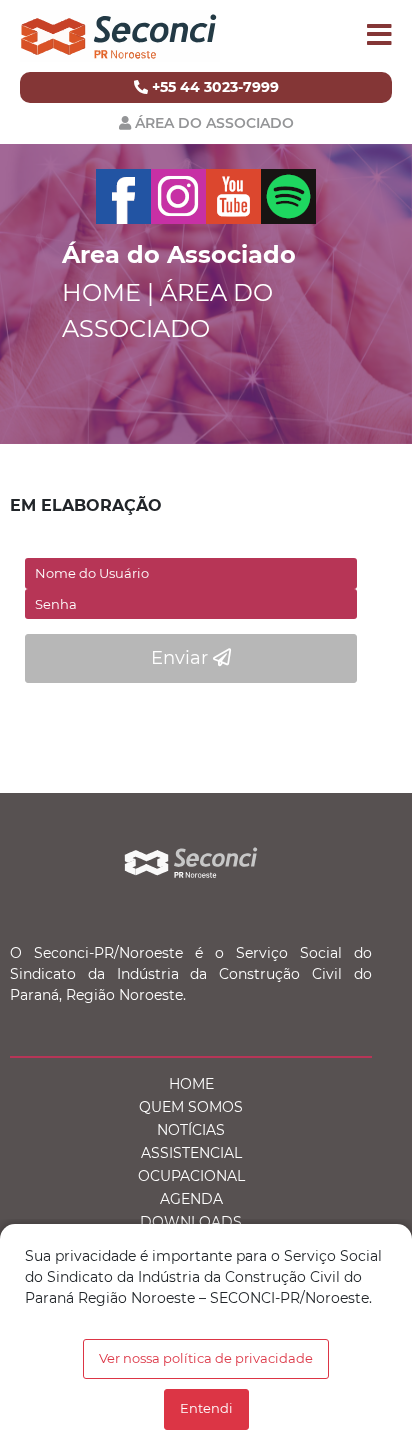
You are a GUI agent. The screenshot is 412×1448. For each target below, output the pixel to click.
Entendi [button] (206, 1408)
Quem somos (191, 1107)
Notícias (191, 1130)
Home (191, 1084)
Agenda (191, 1199)
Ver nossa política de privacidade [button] (206, 1358)
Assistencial (191, 1153)
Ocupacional (191, 1176)
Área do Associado (214, 123)
